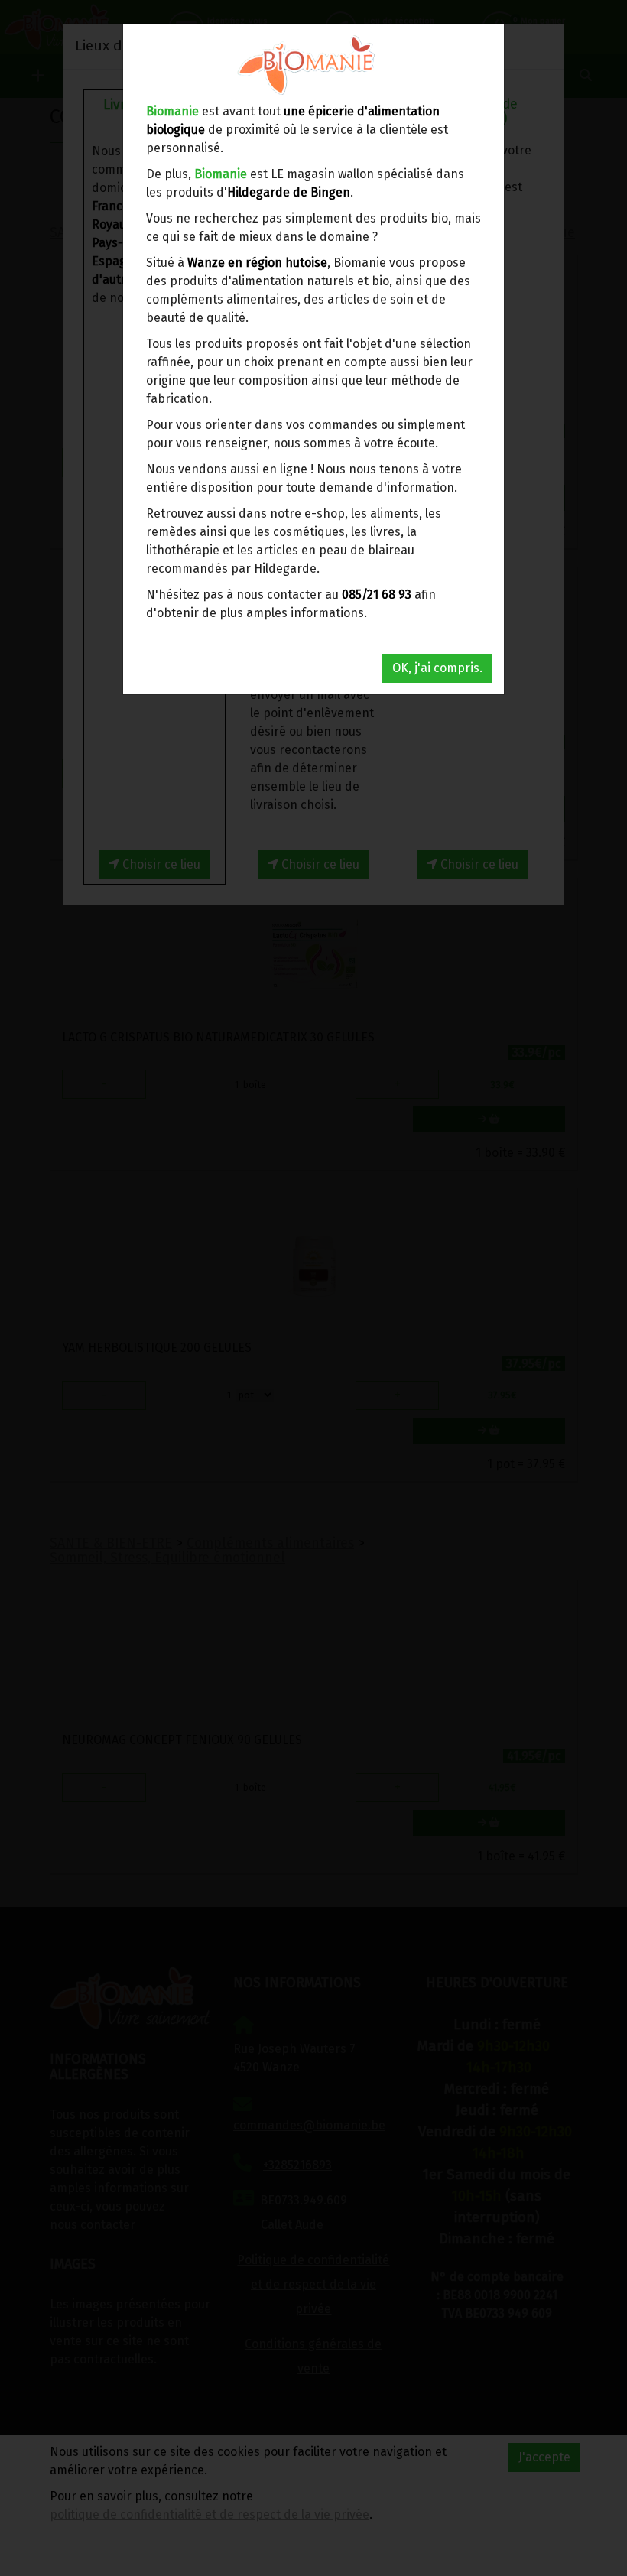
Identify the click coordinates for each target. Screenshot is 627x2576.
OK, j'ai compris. (437, 668)
